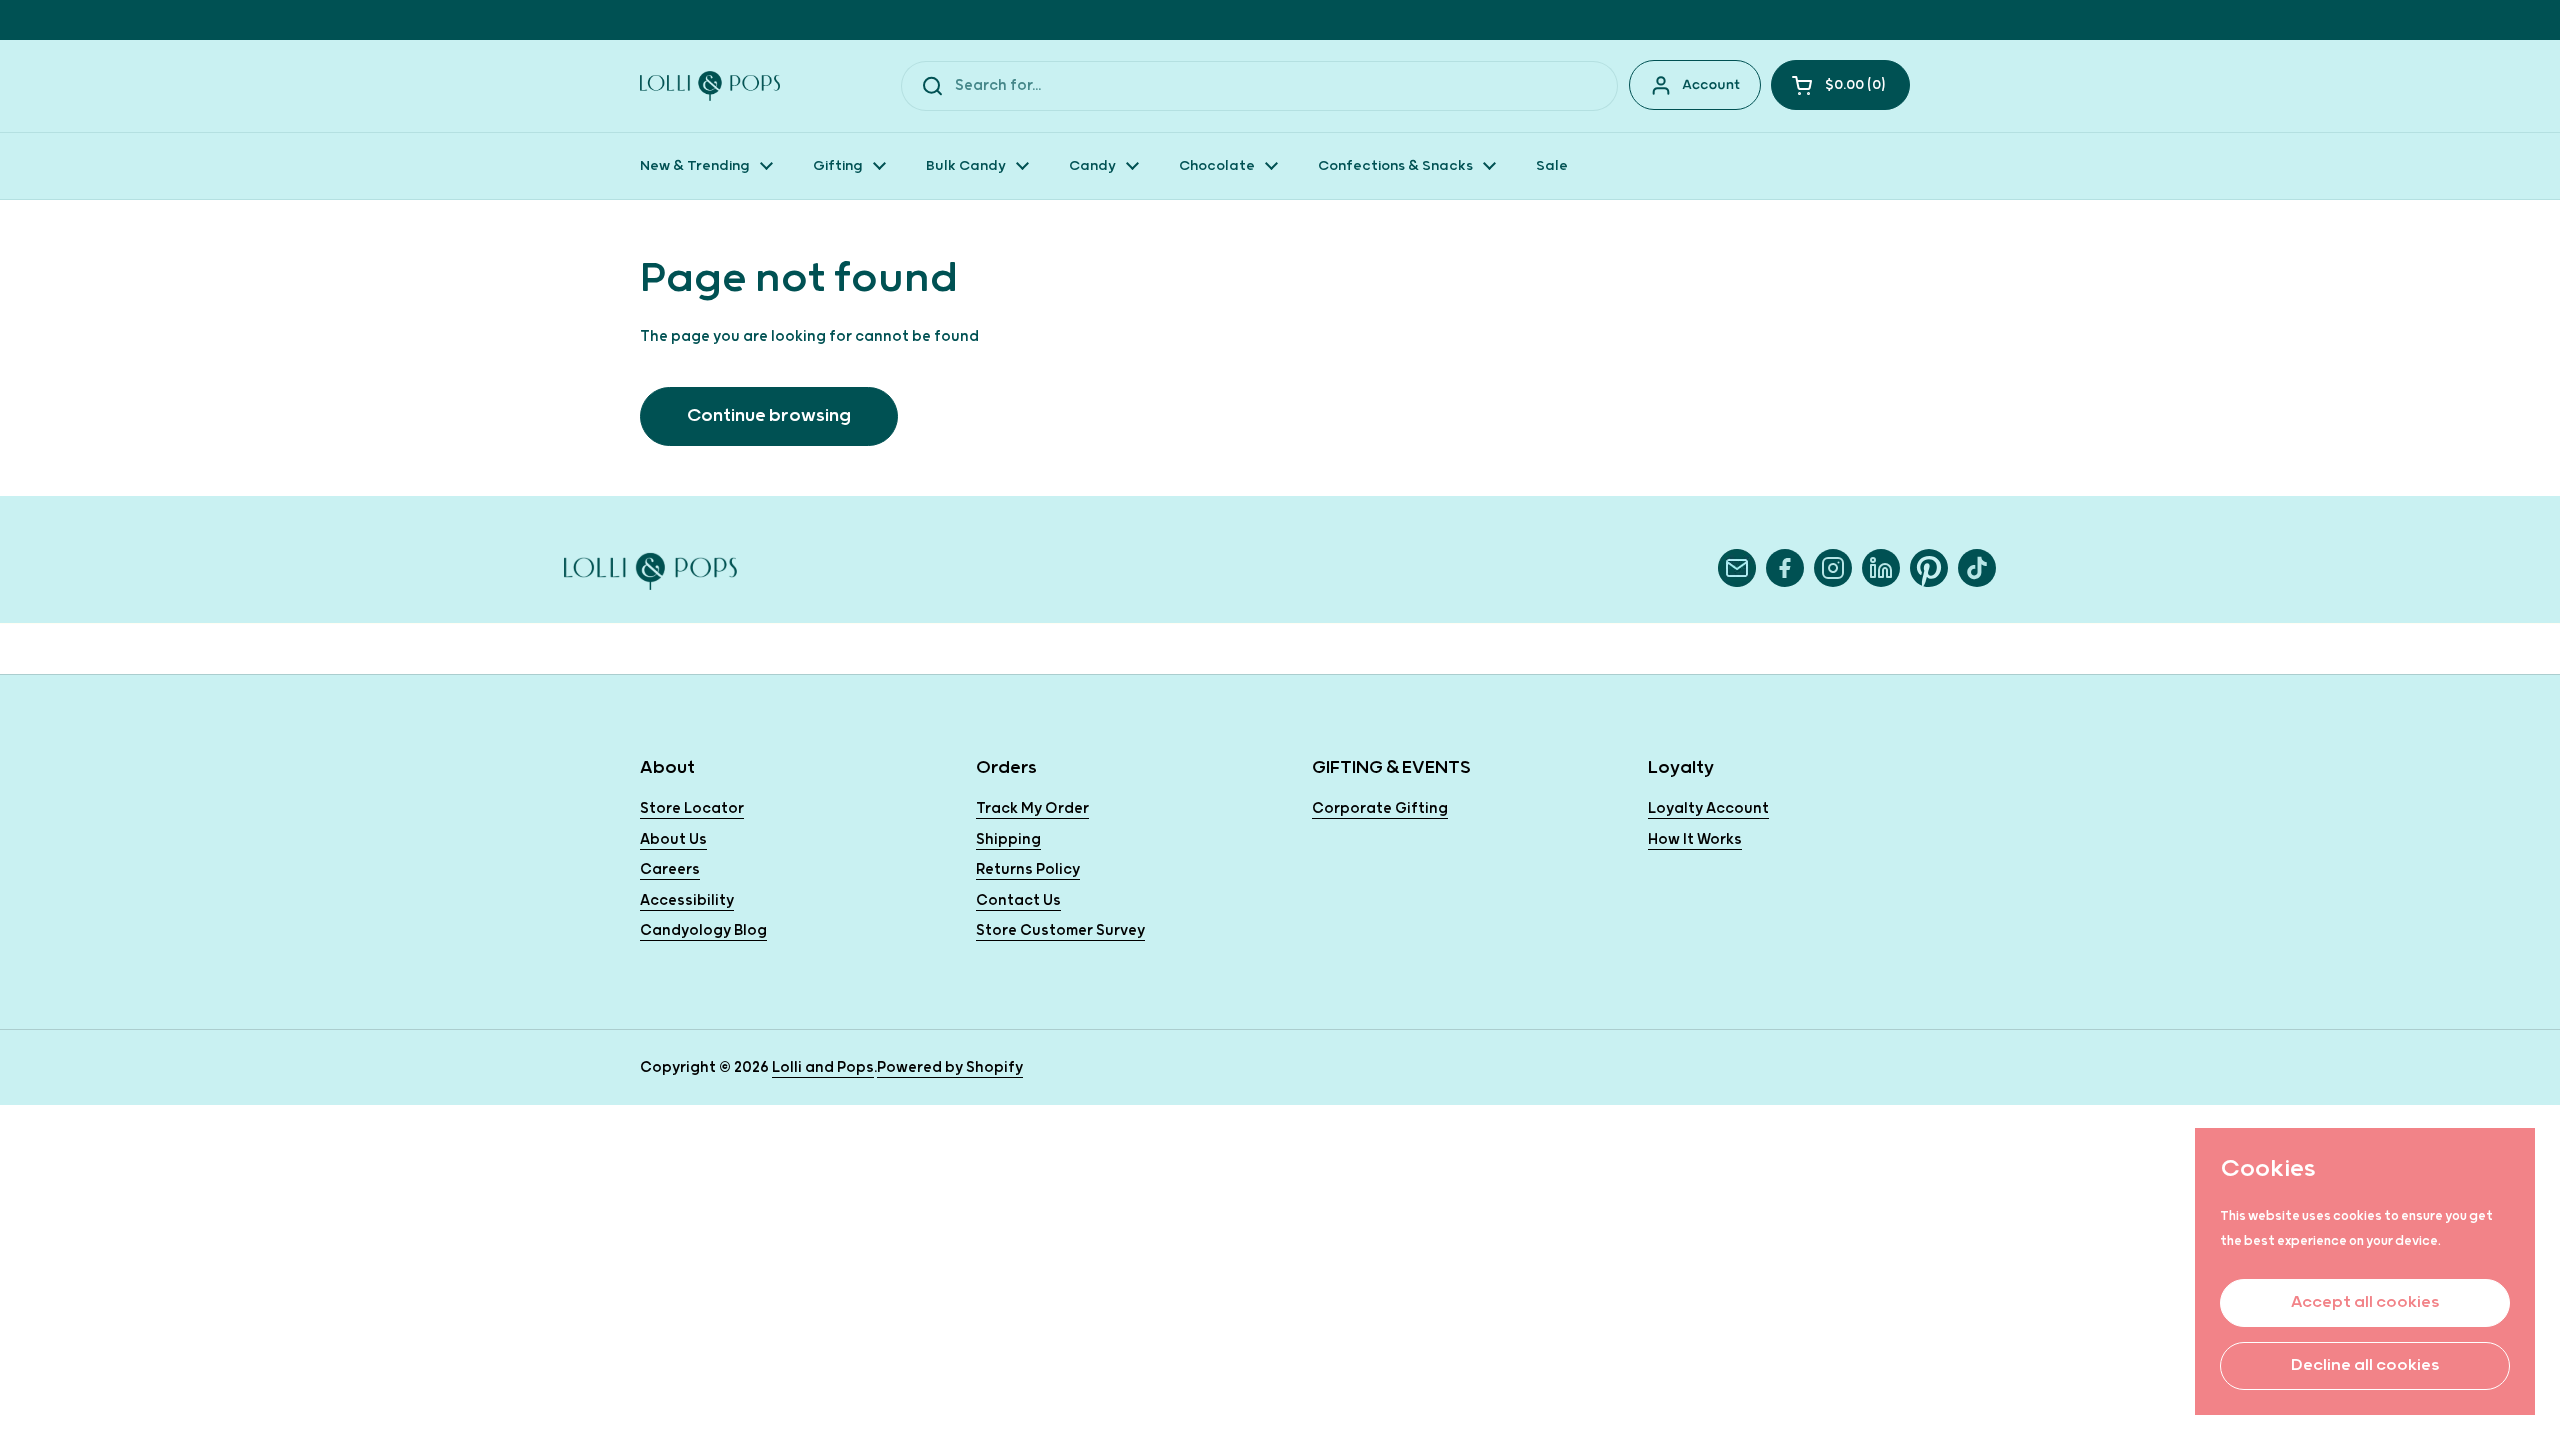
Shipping (1008, 839)
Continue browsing (769, 415)
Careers (670, 869)
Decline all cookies (2365, 1365)
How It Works (1695, 839)
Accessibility (687, 900)
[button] (1840, 85)
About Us (673, 839)
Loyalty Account (1708, 808)
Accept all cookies (2365, 1302)
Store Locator (692, 808)
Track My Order (1032, 808)
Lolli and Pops (823, 1067)
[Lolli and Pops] (710, 86)
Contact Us (1018, 900)
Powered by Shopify (950, 1067)
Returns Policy (1028, 869)
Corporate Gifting (1380, 808)
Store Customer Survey (1060, 930)
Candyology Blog (703, 930)
